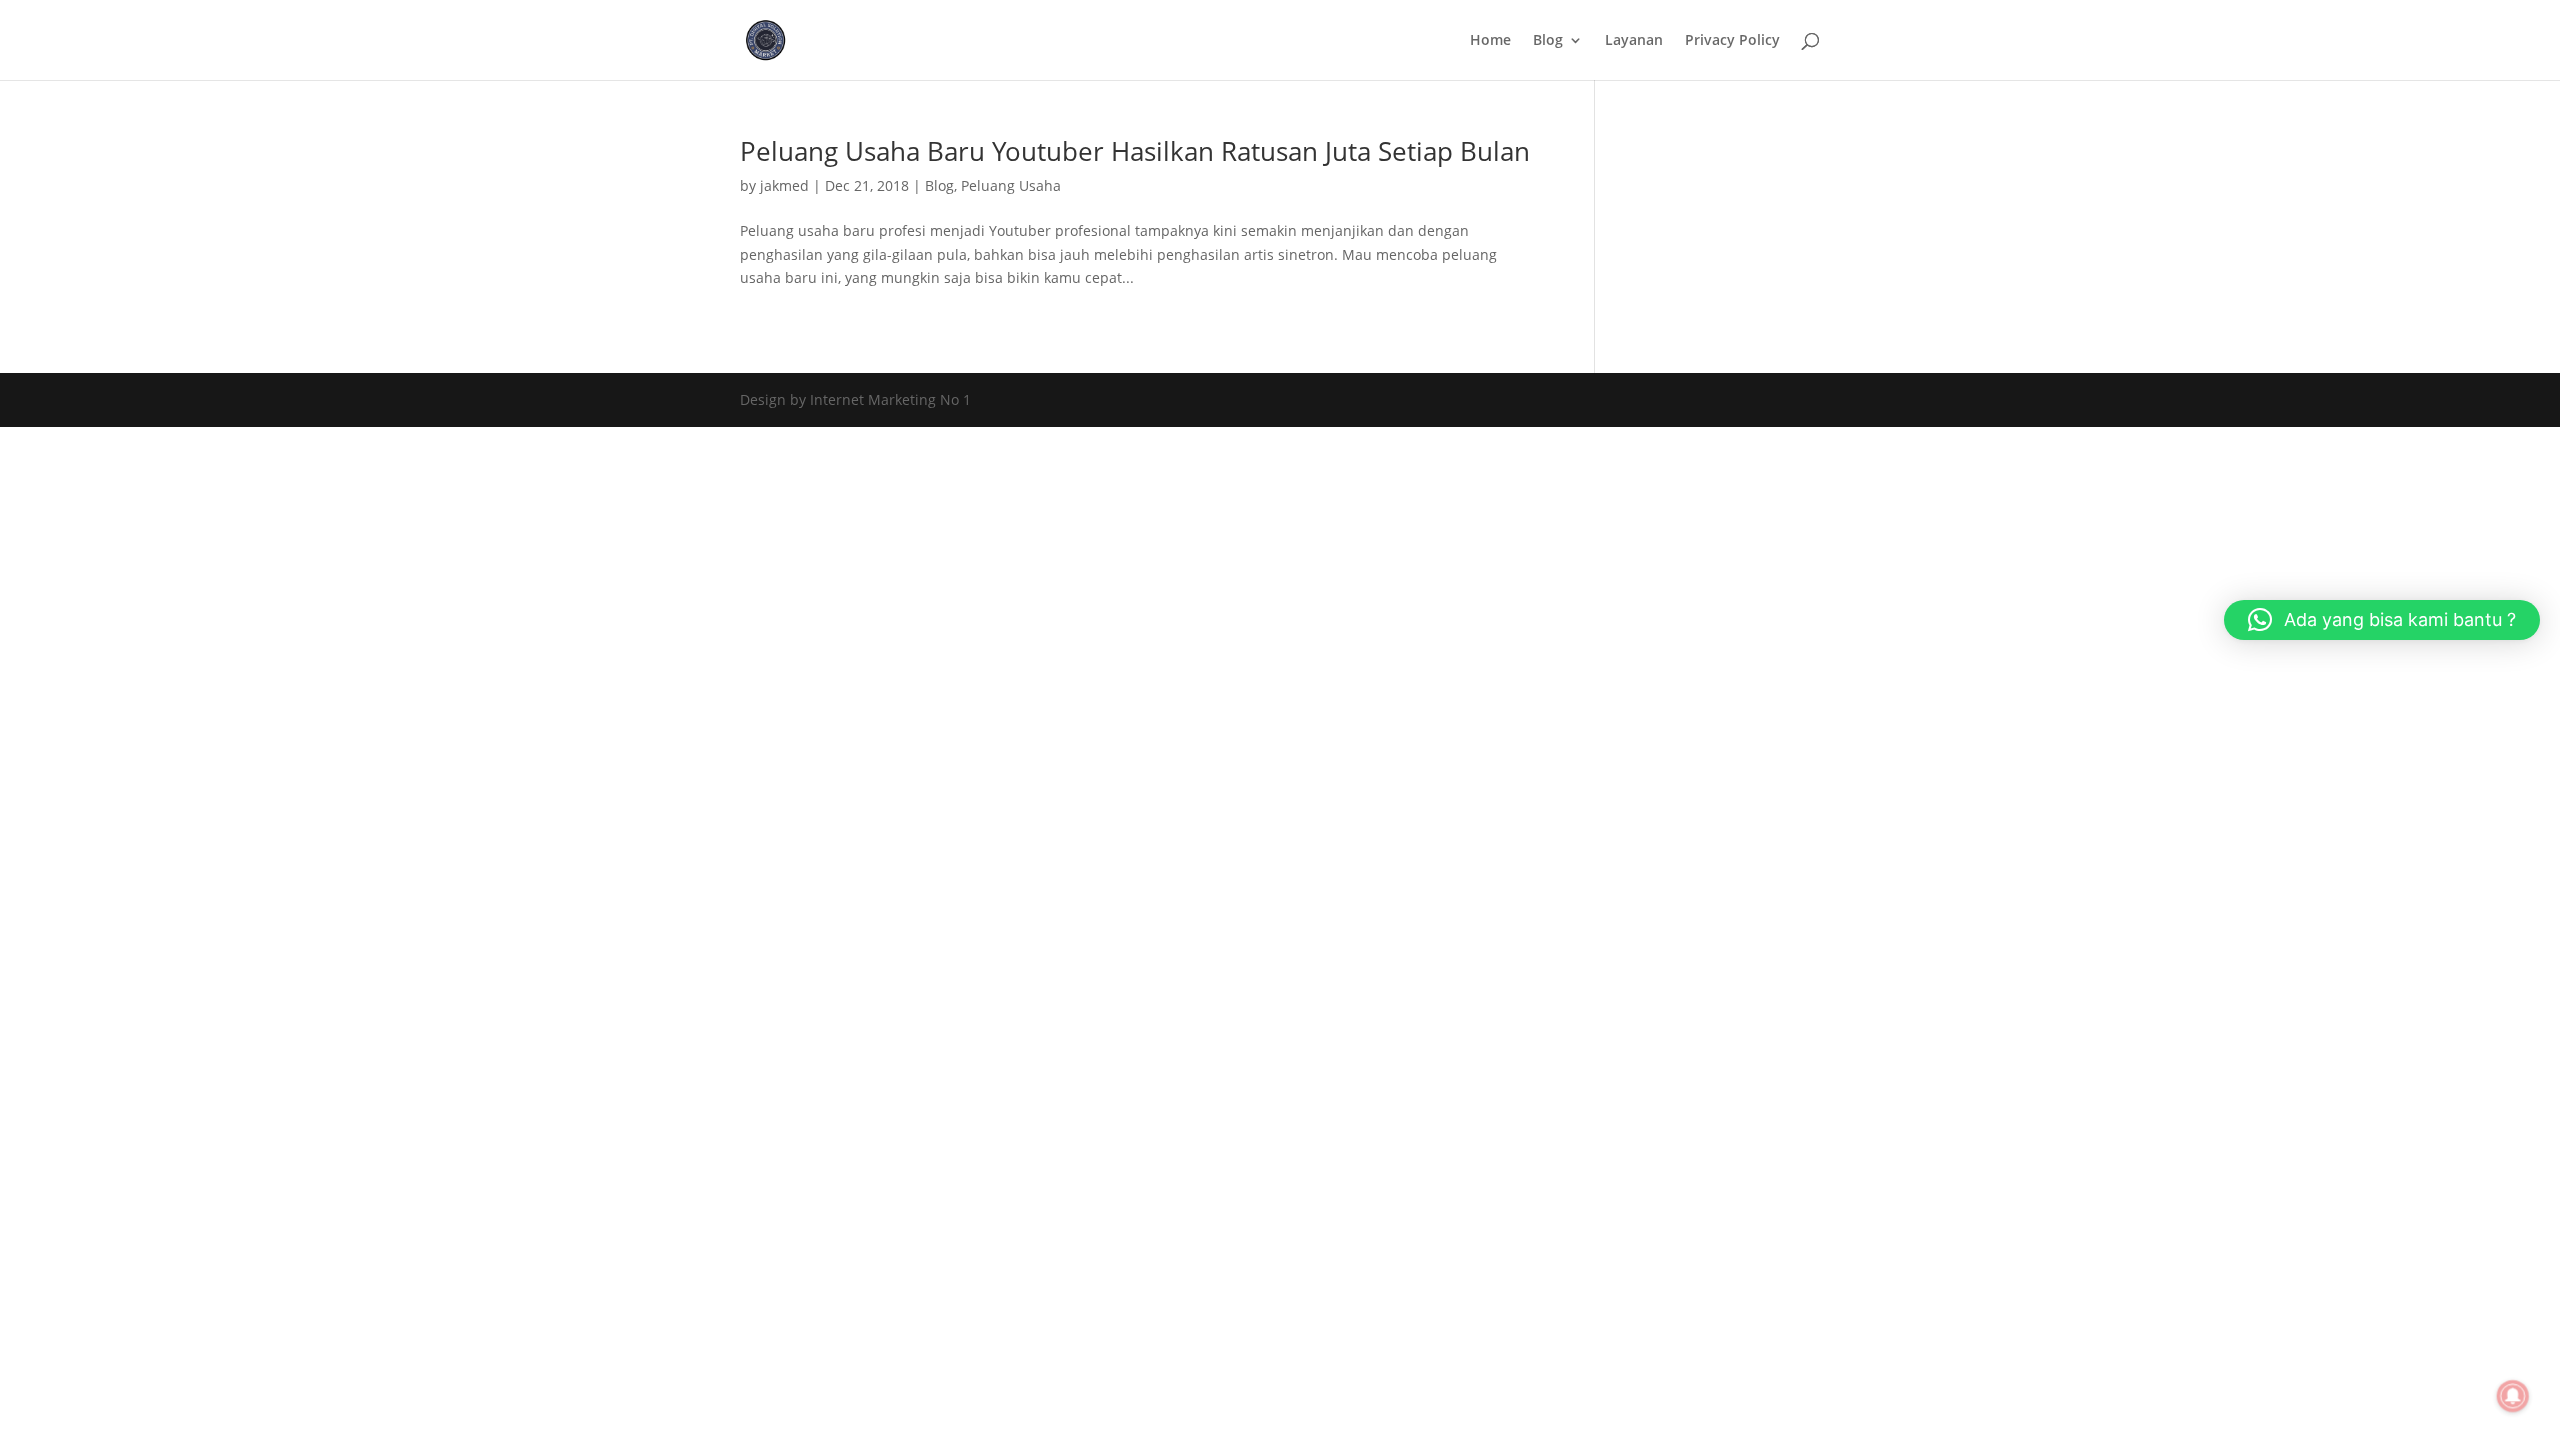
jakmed (784, 185)
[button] (2382, 620)
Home (1490, 41)
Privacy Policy (1732, 41)
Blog (1548, 41)
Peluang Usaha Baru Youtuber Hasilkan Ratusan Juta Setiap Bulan (1135, 151)
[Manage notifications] (2513, 1396)
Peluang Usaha (1011, 185)
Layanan (1634, 41)
